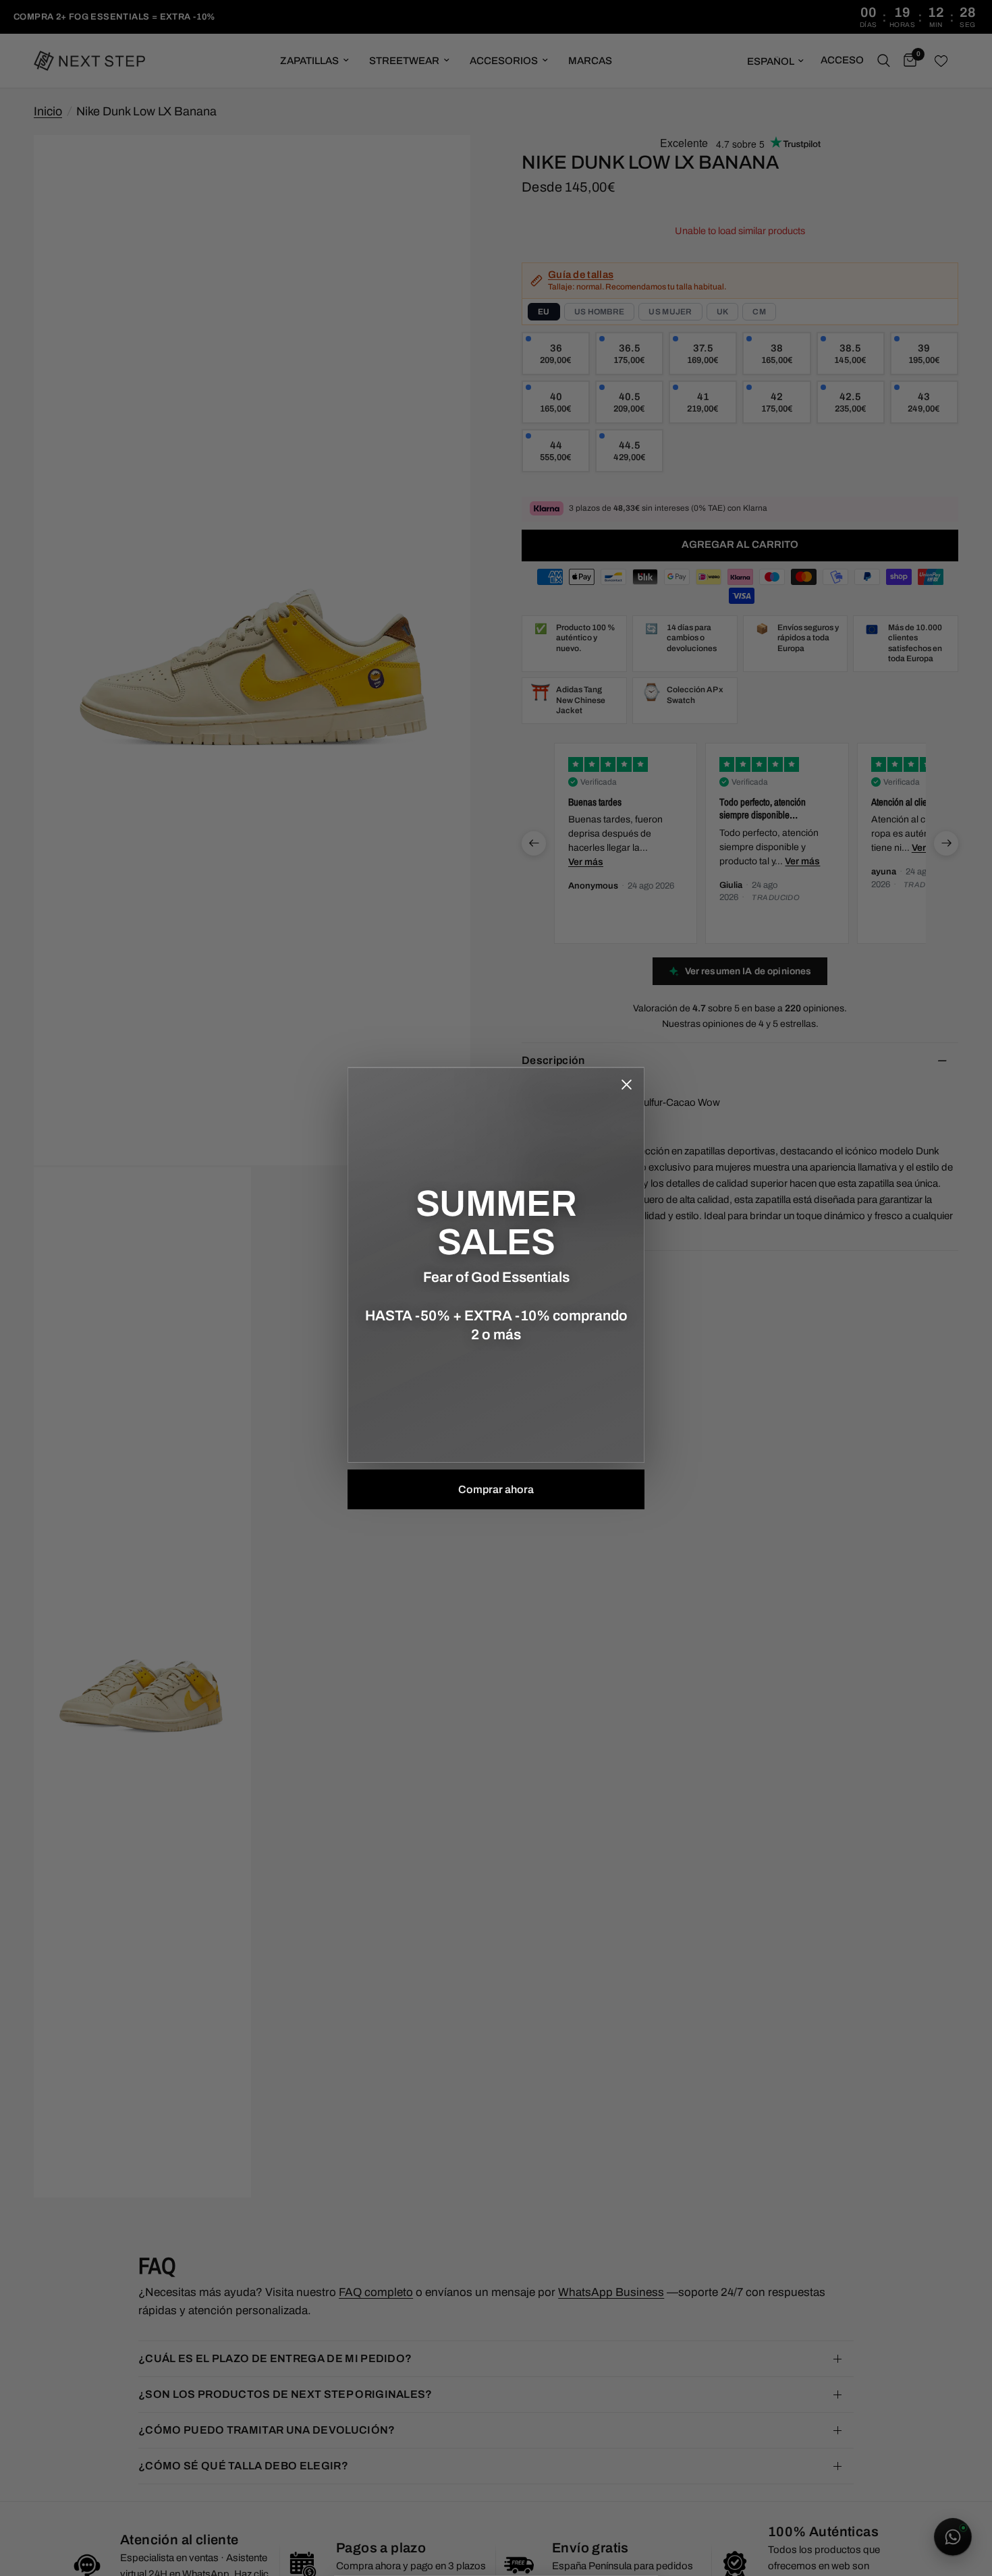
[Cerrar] (626, 1085)
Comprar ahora (496, 1489)
